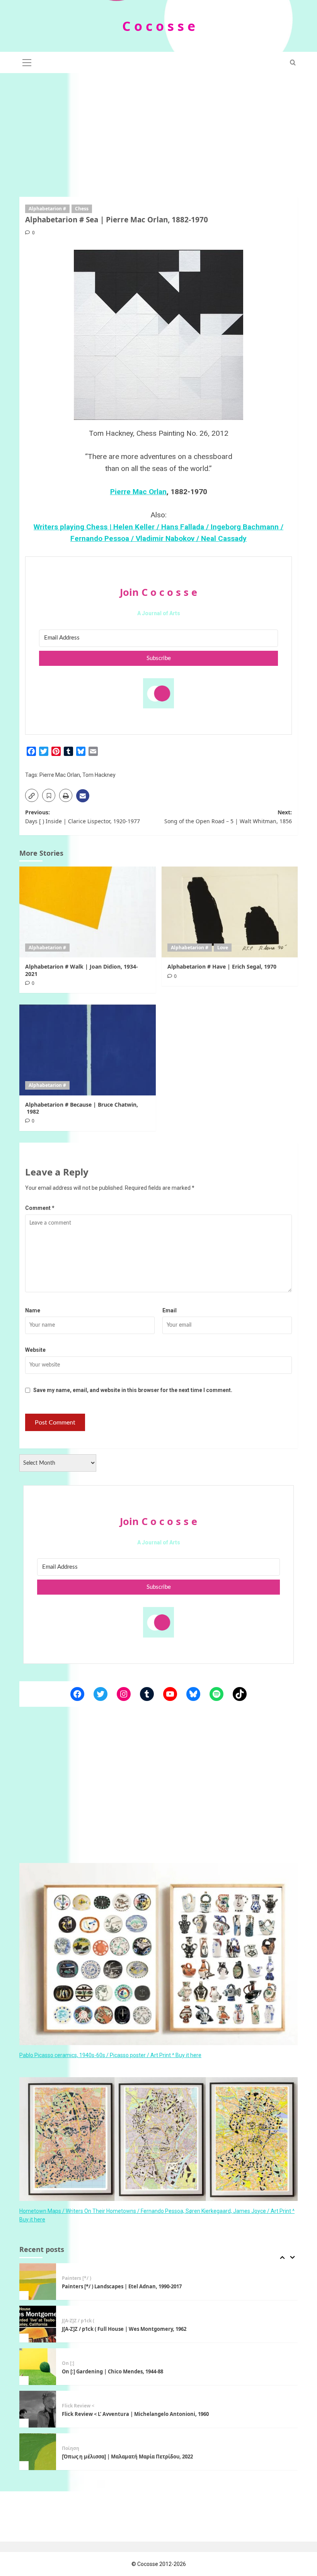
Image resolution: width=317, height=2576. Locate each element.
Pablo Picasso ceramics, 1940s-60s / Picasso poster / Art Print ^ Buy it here (110, 2055)
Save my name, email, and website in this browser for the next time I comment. (133, 1390)
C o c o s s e (159, 26)
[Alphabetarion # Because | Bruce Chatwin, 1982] (88, 1050)
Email (170, 1310)
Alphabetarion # (47, 209)
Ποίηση (71, 2406)
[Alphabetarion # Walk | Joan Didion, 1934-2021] (88, 912)
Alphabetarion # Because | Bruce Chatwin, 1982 (82, 1108)
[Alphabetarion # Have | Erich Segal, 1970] (230, 912)
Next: (228, 816)
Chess (82, 209)
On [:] (68, 2321)
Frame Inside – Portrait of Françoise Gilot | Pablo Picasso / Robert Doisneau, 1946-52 (166, 2457)
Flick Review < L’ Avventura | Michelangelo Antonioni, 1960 (135, 2371)
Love (223, 948)
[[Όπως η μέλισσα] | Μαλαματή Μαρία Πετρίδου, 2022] (38, 2409)
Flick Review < (78, 2363)
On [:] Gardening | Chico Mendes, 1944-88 (112, 2329)
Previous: (83, 816)
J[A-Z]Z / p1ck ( (78, 2278)
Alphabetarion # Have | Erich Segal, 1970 (222, 966)
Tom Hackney (99, 775)
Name (33, 1310)
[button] (27, 61)
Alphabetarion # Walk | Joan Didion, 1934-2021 (82, 970)
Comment (40, 1208)
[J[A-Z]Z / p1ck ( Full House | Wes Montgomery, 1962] (38, 2282)
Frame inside (77, 2448)
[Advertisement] (158, 131)
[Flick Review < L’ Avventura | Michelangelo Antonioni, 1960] (38, 2367)
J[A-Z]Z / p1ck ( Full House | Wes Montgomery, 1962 (124, 2286)
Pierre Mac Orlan (138, 492)
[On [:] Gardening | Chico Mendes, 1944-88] (38, 2324)
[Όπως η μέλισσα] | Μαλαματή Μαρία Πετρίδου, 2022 (128, 2414)
